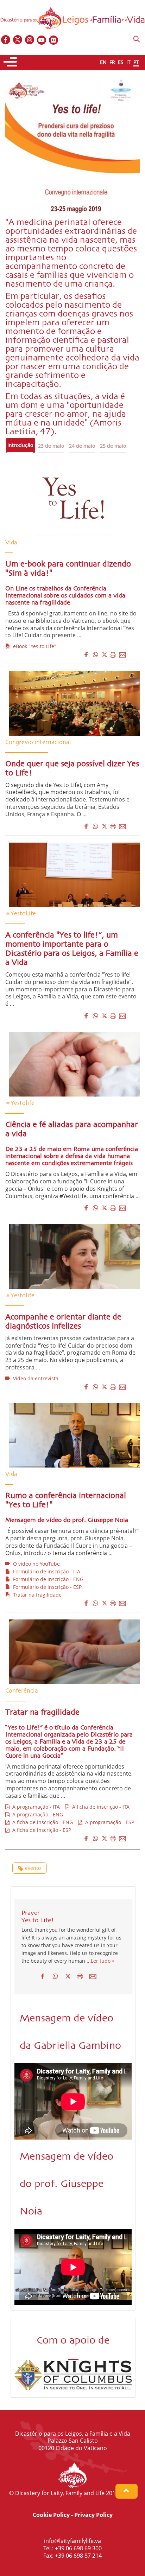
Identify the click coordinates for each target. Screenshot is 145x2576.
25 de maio (113, 446)
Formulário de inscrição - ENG (47, 1579)
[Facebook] (6, 40)
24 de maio (82, 446)
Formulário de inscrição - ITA (45, 1571)
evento (33, 1868)
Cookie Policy (51, 2515)
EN (103, 62)
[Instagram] (30, 40)
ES (121, 62)
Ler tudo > (103, 1961)
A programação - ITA (35, 1807)
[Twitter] (18, 40)
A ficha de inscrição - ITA (99, 1807)
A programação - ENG (36, 1814)
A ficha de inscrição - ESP (40, 1830)
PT (136, 62)
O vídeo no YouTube (35, 1564)
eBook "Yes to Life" (33, 646)
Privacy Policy (93, 2515)
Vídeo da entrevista (34, 1378)
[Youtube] (42, 40)
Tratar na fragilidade (36, 1595)
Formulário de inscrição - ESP (46, 1587)
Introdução (20, 445)
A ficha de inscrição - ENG (41, 1822)
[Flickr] (54, 40)
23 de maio (51, 446)
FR (112, 62)
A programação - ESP (108, 1822)
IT (128, 62)
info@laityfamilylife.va (72, 2541)
